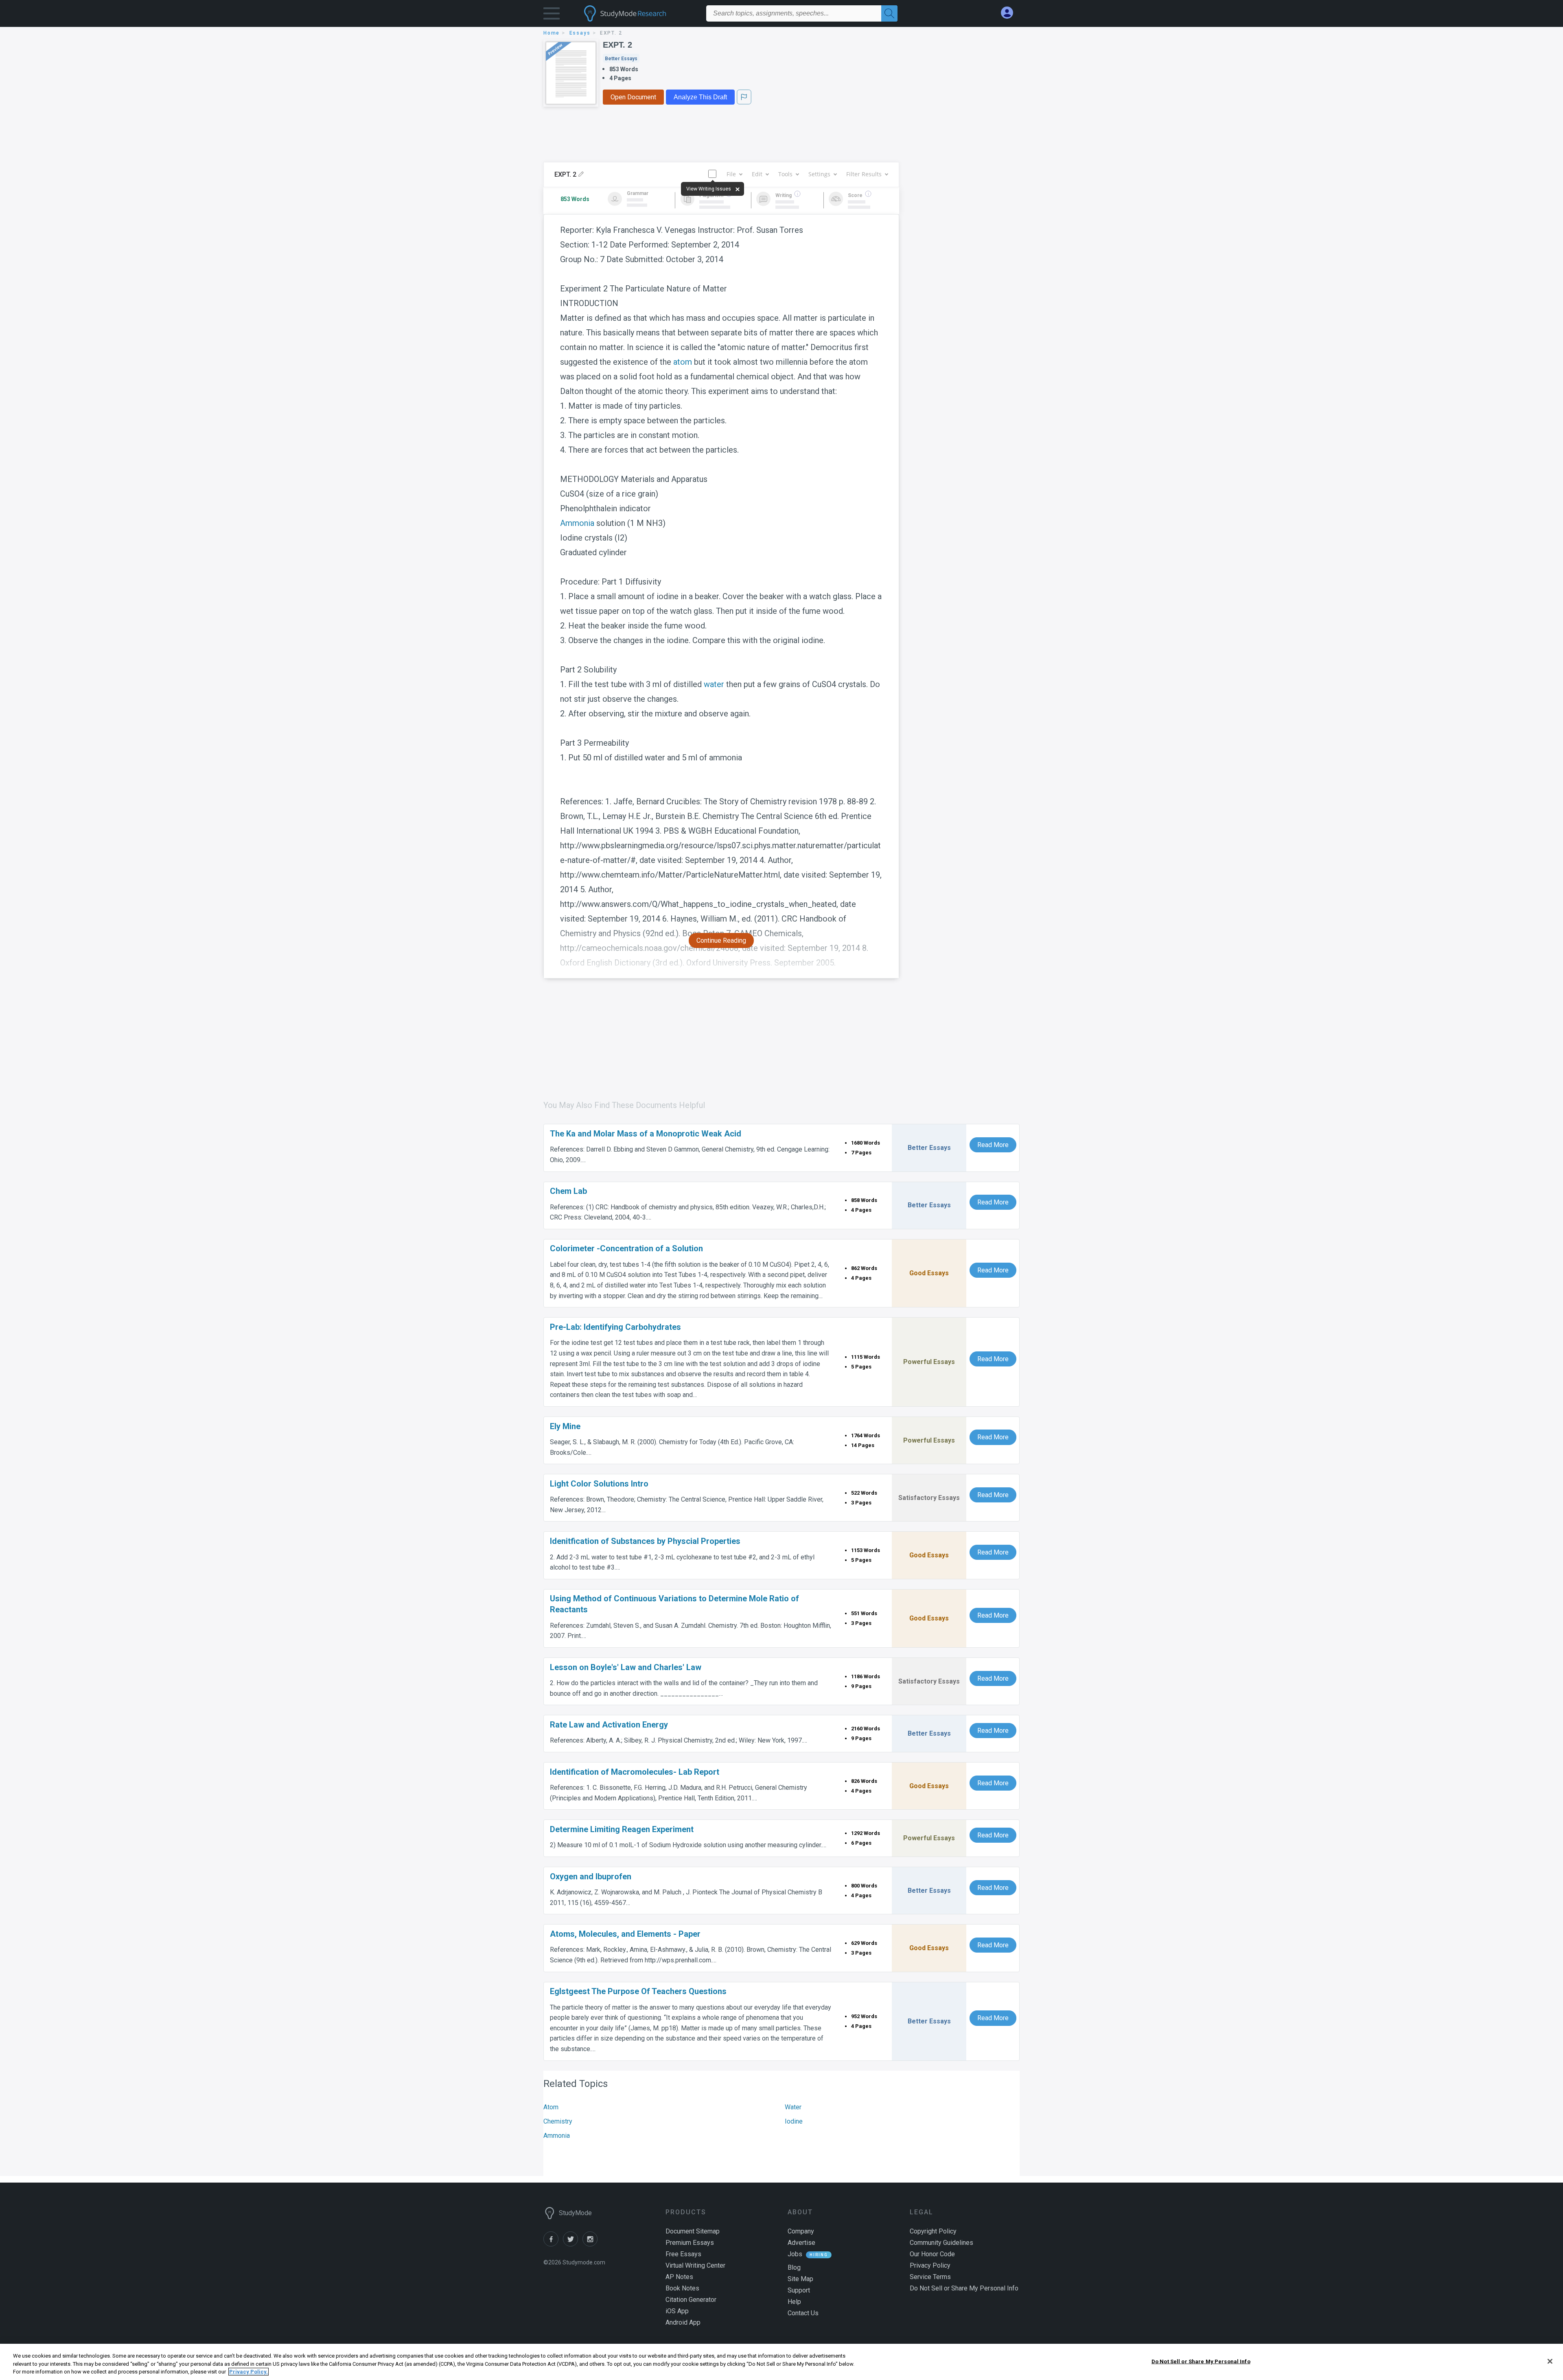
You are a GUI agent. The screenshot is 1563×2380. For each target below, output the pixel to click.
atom (683, 362)
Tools (785, 174)
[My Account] (1010, 13)
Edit (757, 174)
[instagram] (591, 2244)
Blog (794, 2267)
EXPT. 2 (617, 45)
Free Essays (683, 2254)
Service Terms (930, 2277)
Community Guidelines (941, 2243)
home (552, 33)
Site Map (800, 2279)
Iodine (794, 2121)
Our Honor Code (932, 2254)
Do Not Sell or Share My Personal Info (1201, 2361)
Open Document (633, 97)
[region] (781, 2362)
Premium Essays (690, 2243)
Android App (683, 2322)
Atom (551, 2107)
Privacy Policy (930, 2265)
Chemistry (558, 2121)
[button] (552, 15)
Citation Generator (691, 2300)
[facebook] (553, 2244)
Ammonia (577, 523)
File (731, 174)
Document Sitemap (693, 2231)
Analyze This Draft (700, 97)
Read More (993, 1145)
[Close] (1550, 2361)
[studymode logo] (639, 13)
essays (580, 33)
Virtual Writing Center (695, 2265)
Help (794, 2302)
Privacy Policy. (248, 2372)
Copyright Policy (933, 2231)
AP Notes (679, 2277)
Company (801, 2231)
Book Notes (682, 2288)
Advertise (801, 2243)
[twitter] (573, 2244)
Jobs (795, 2254)
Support (799, 2290)
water (714, 684)
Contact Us (803, 2313)
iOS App (677, 2311)
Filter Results (864, 174)
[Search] (889, 13)
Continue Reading (721, 940)
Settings (819, 174)
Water (793, 2107)
